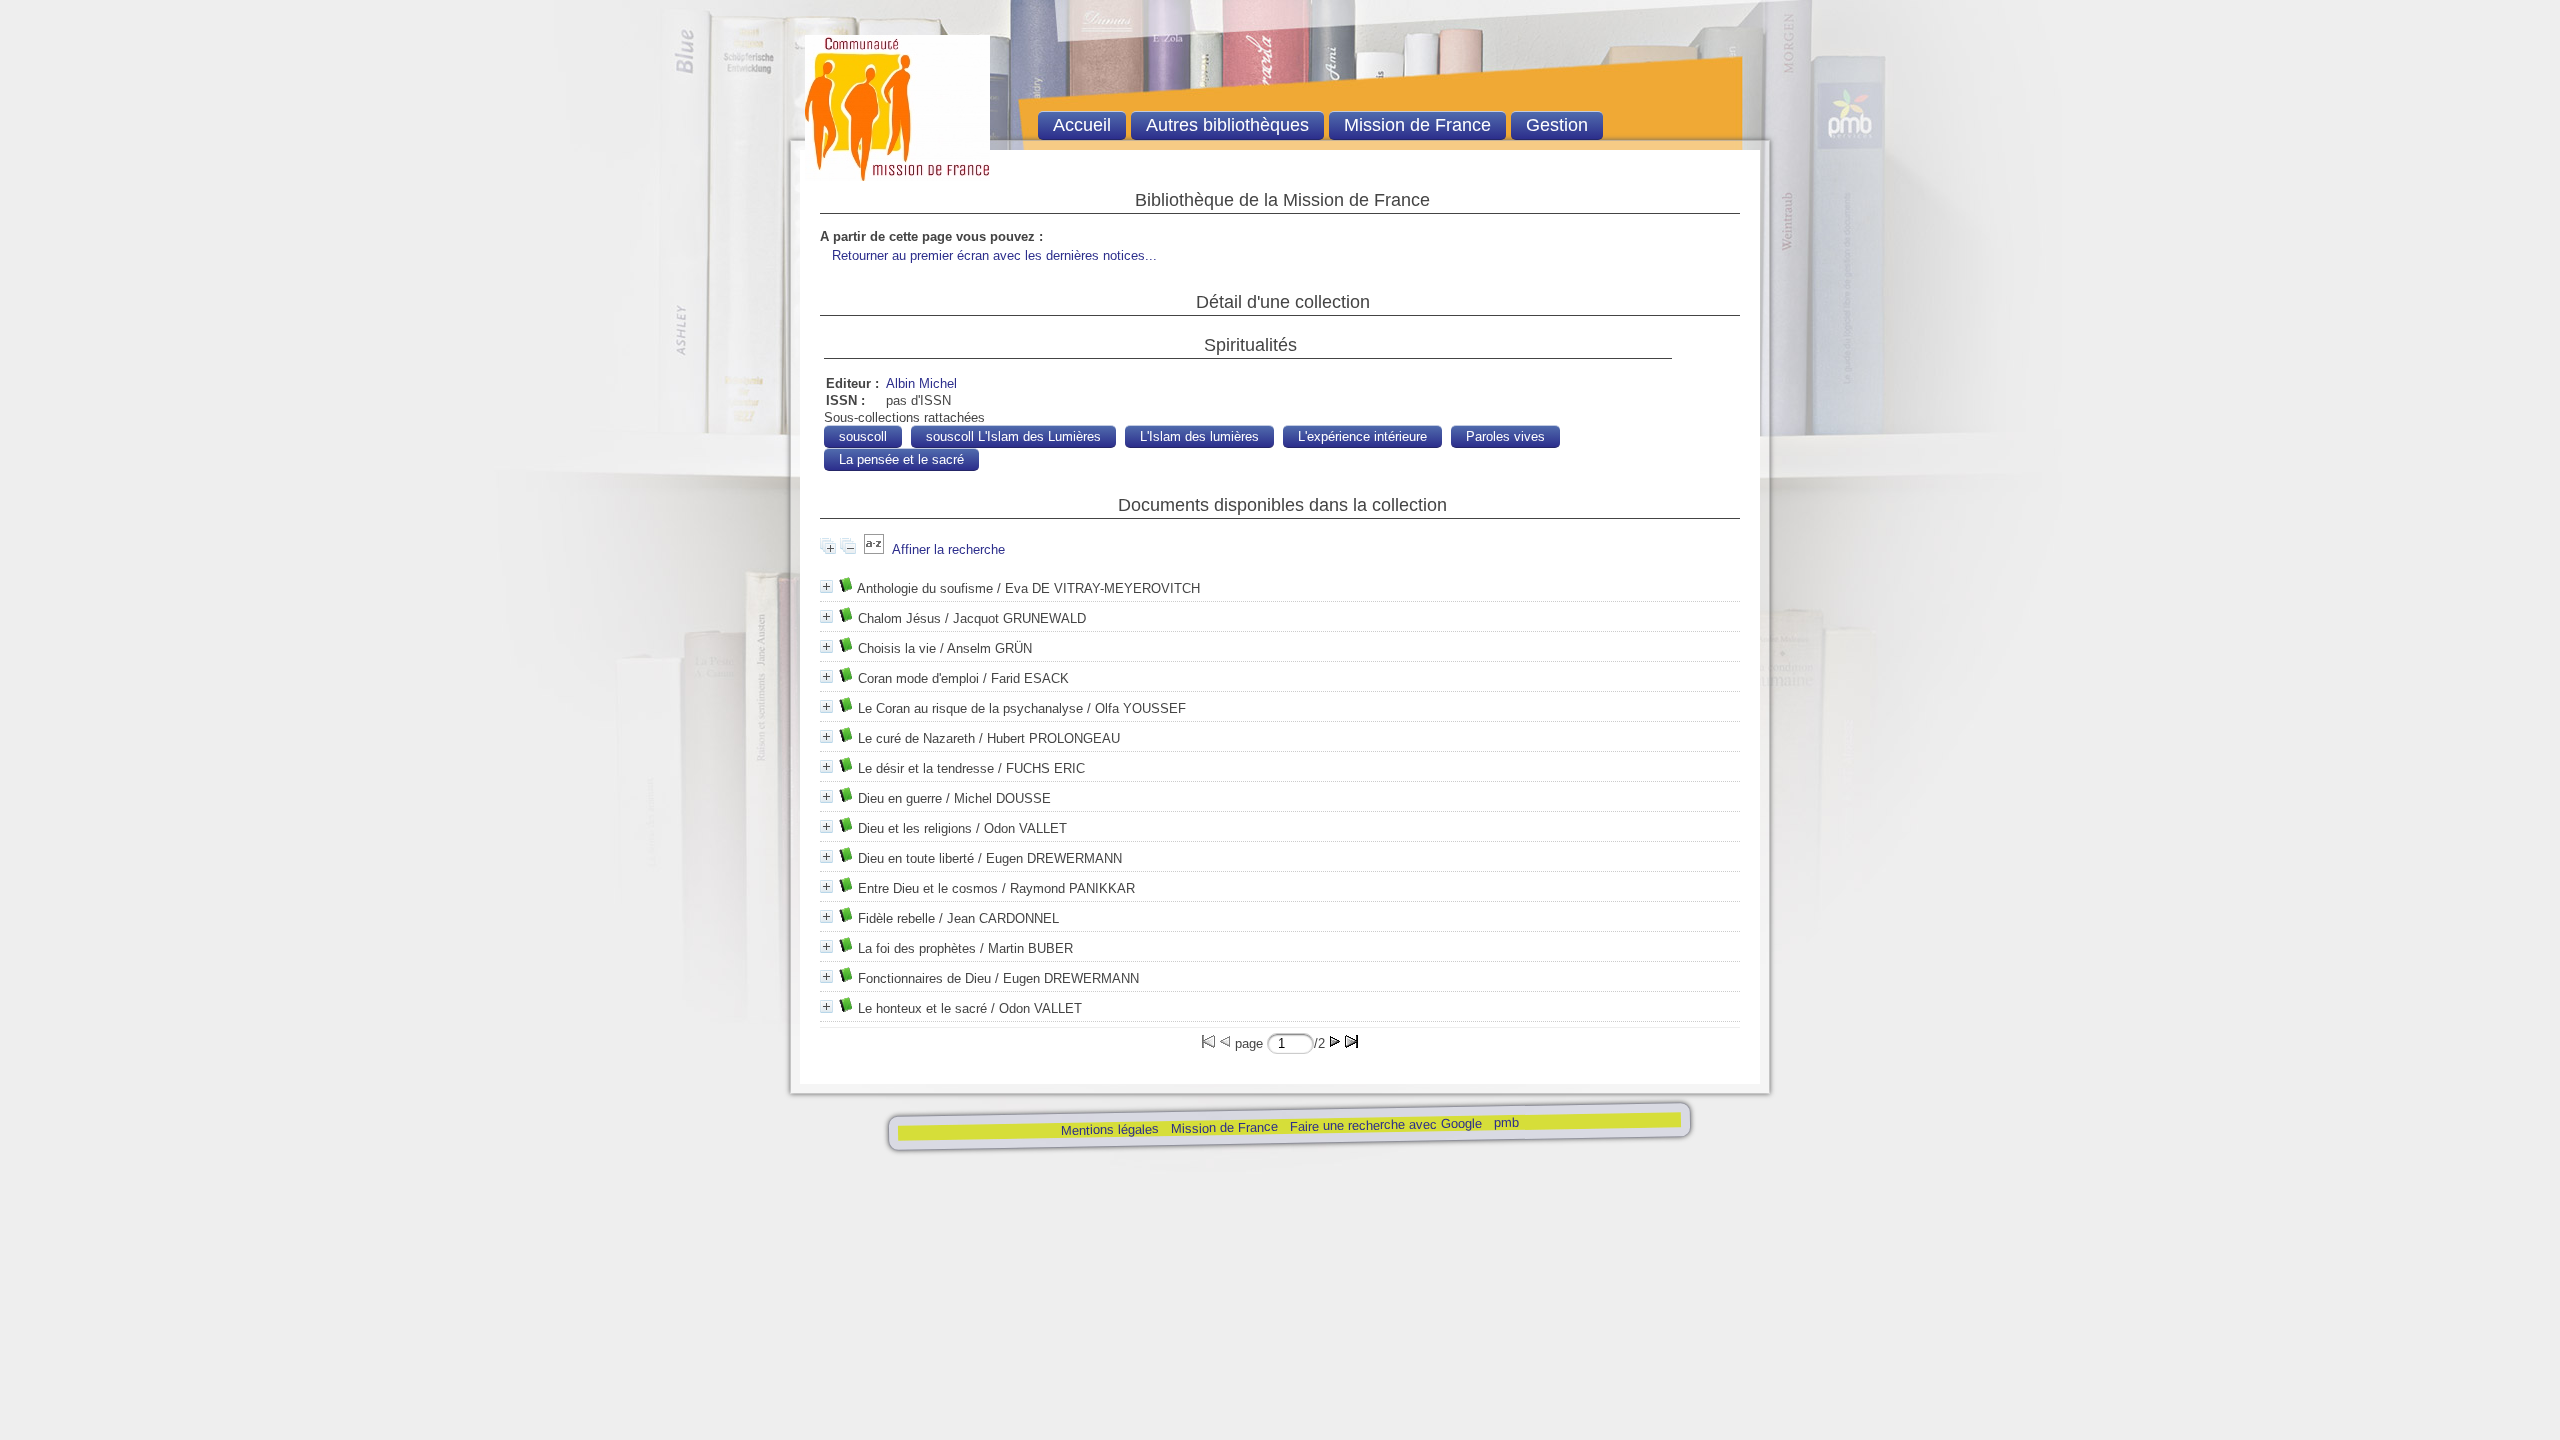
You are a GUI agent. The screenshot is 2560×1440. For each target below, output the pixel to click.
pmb (1505, 1122)
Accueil (1082, 125)
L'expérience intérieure (1362, 436)
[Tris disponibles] (874, 549)
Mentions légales (1109, 1129)
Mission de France (1223, 1127)
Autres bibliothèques (1227, 125)
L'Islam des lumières (1199, 436)
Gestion (1557, 125)
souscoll (863, 436)
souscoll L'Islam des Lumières (1013, 436)
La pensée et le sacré (901, 459)
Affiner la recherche (948, 549)
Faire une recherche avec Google (1385, 1125)
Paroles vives (1505, 436)
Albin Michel (921, 383)
